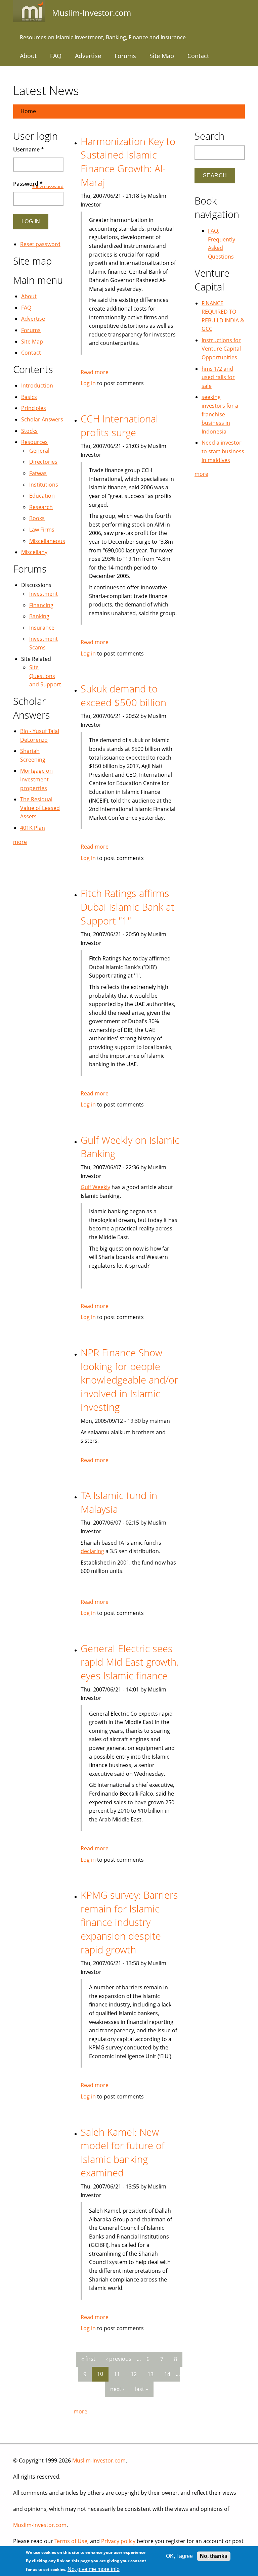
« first (88, 2359)
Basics (29, 397)
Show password (48, 186)
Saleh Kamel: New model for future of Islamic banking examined (123, 2152)
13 (150, 2374)
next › (117, 2389)
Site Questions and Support (45, 676)
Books (37, 518)
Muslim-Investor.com (99, 2460)
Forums (125, 56)
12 (134, 2374)
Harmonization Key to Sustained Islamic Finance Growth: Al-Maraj (128, 162)
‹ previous (119, 2359)
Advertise (88, 56)
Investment (44, 594)
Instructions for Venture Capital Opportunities (221, 349)
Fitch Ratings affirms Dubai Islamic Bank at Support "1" (127, 907)
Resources (34, 442)
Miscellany (34, 552)
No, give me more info (94, 2569)
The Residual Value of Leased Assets (40, 808)
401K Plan (33, 828)
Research (41, 507)
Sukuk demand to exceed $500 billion (123, 695)
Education (42, 496)
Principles (34, 408)
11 (117, 2374)
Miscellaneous (47, 541)
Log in (88, 383)
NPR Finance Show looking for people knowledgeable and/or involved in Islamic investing (129, 1380)
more (80, 2411)
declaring (92, 1551)
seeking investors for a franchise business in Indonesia (220, 414)
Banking (39, 616)
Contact (198, 56)
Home (28, 111)
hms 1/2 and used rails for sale (218, 377)
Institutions (44, 485)
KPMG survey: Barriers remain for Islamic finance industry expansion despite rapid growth (129, 1922)
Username (29, 149)
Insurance (42, 628)
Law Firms (42, 530)
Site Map (162, 56)
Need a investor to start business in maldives (223, 451)
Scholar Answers (42, 419)
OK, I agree (179, 2556)
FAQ (56, 56)
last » (142, 2389)
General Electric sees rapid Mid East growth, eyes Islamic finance (130, 1662)
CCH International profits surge (119, 425)
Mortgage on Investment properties (36, 779)
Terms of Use (71, 2541)
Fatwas (38, 473)
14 (167, 2374)
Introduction (37, 386)
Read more (95, 372)
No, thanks (214, 2556)
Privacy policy (118, 2541)
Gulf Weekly (95, 1187)
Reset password (40, 244)
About (28, 56)
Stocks (29, 431)
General (39, 451)
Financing (41, 605)
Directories (43, 462)
